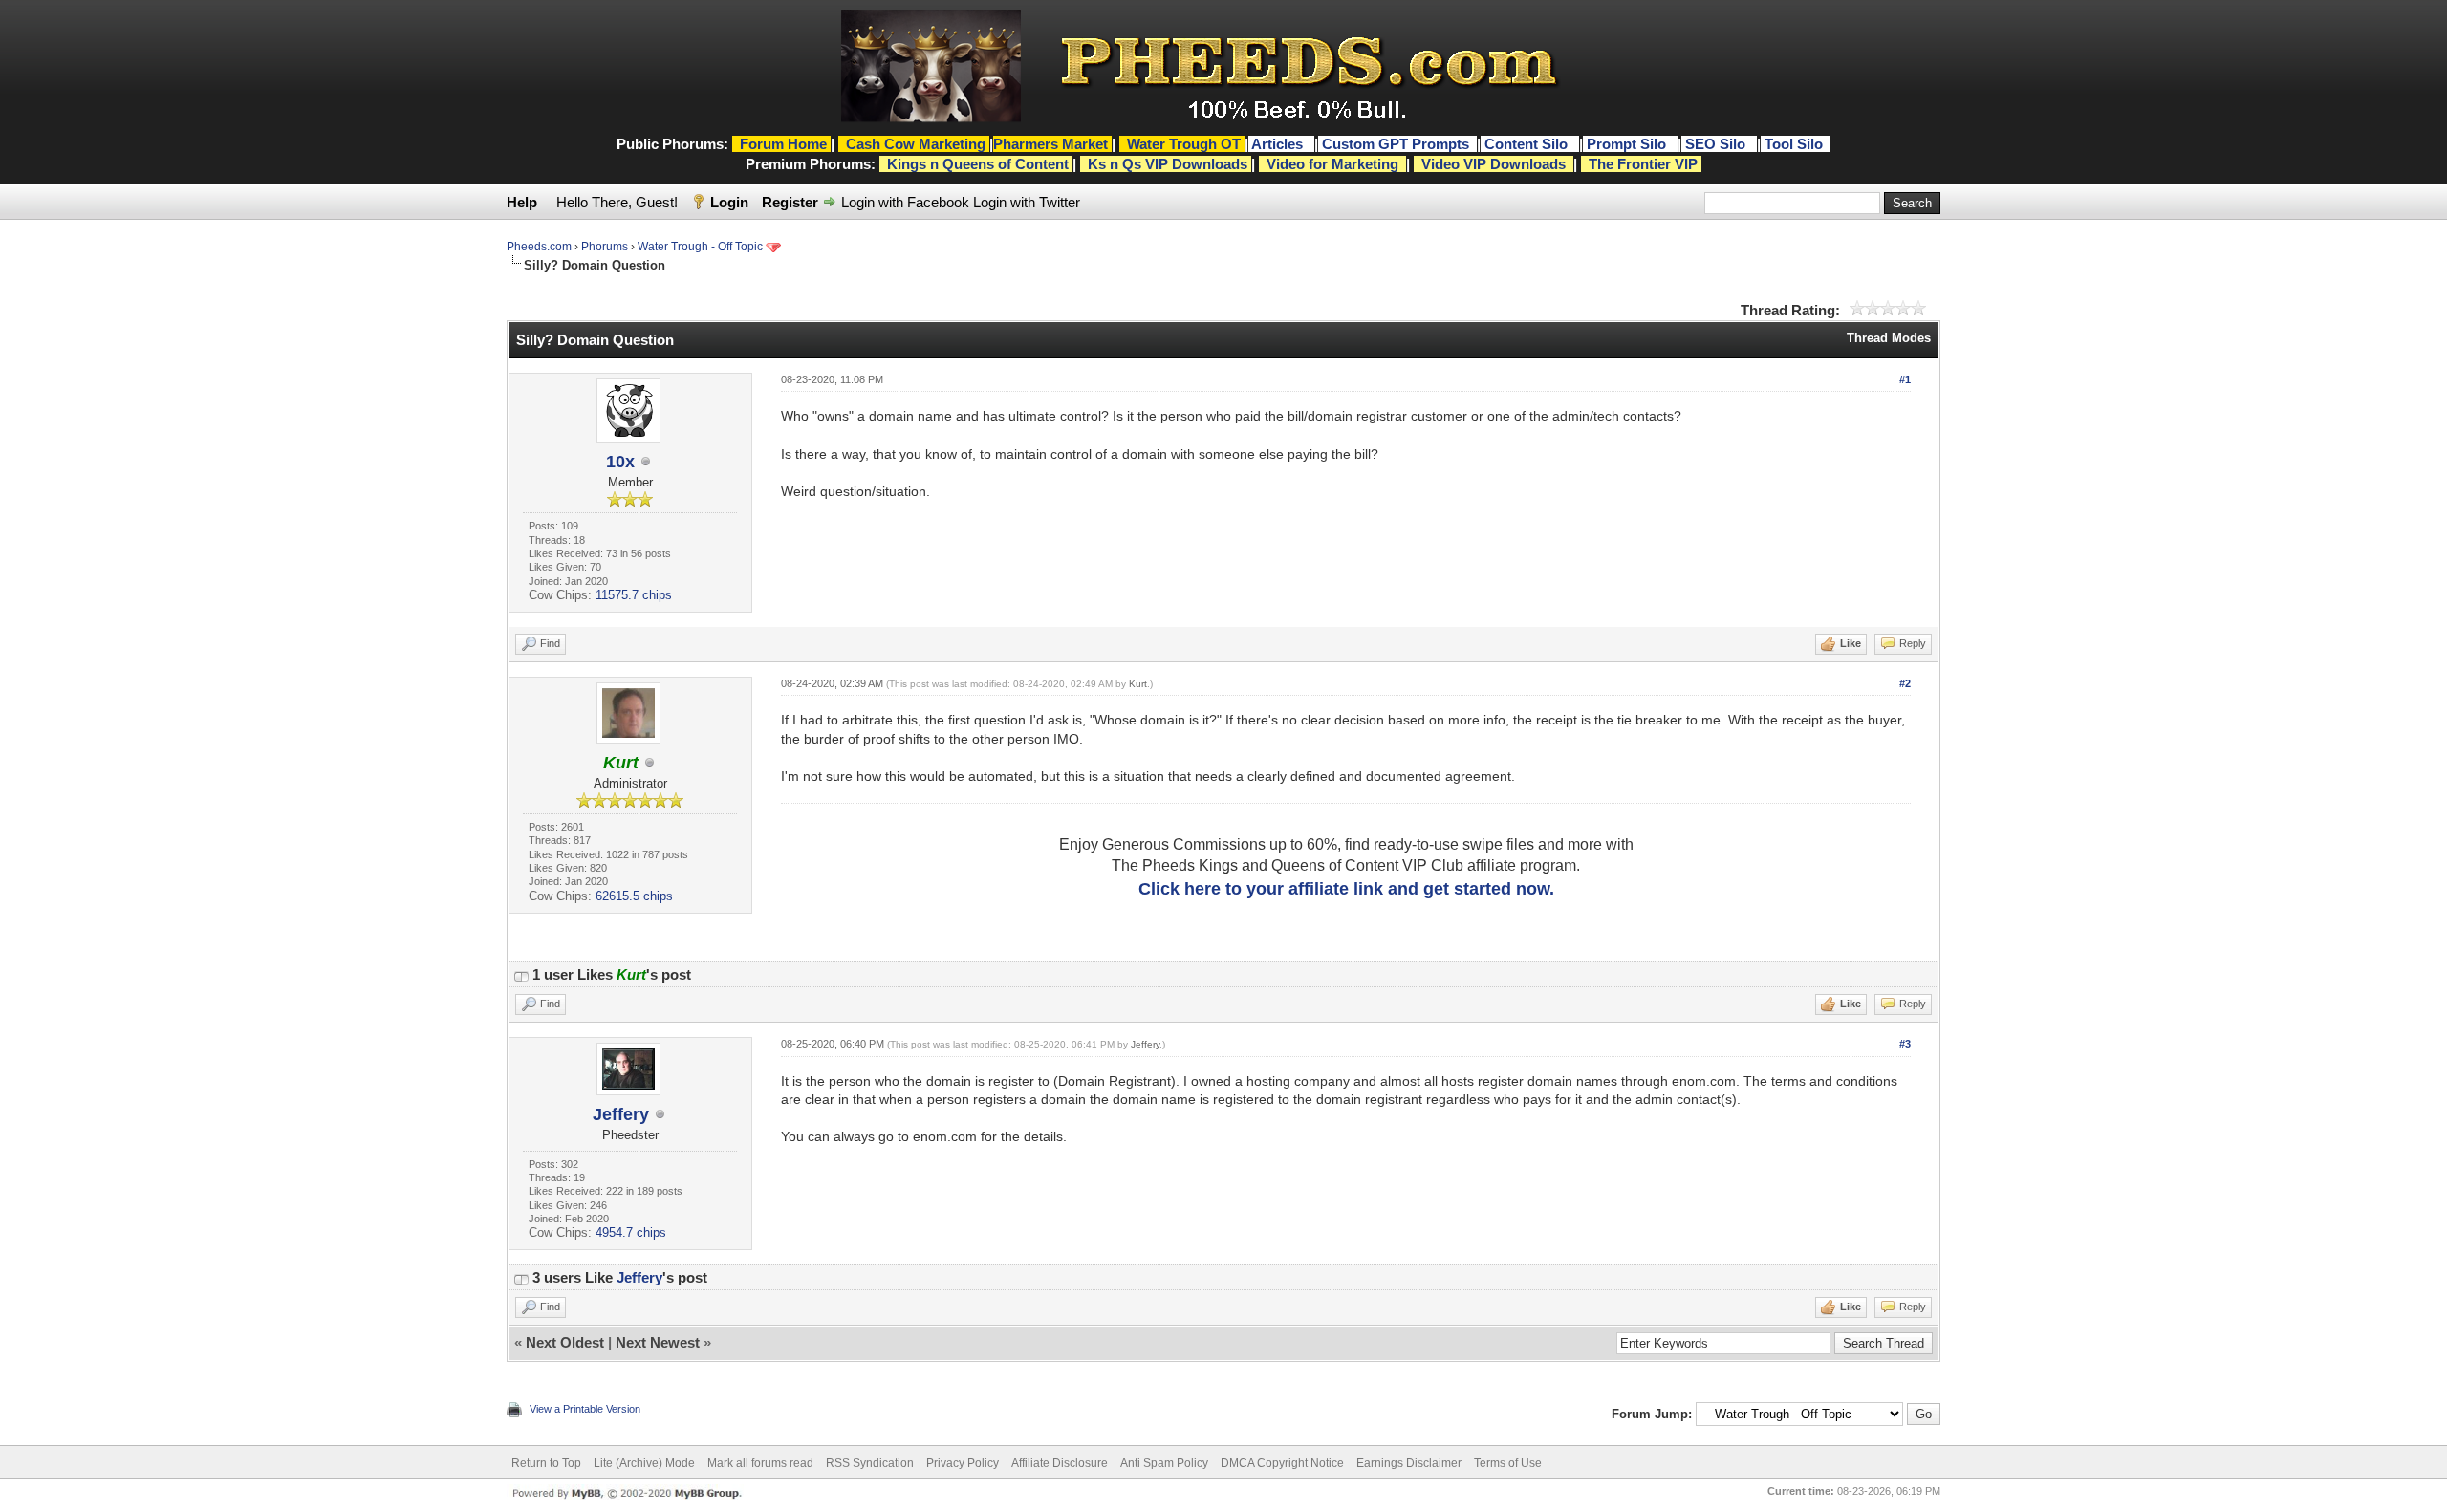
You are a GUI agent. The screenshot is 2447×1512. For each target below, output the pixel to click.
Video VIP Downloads (1494, 164)
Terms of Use (1508, 1463)
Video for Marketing (1332, 164)
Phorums (605, 247)
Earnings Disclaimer (1409, 1463)
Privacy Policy (963, 1463)
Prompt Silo (1628, 144)
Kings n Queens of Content (978, 164)
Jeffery (621, 1114)
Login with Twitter (1027, 202)
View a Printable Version (585, 1409)
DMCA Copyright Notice (1282, 1463)
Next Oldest (565, 1342)
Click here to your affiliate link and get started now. (1346, 889)
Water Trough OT (1184, 144)
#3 (1905, 1044)
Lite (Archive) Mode (644, 1463)
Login (729, 202)
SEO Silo (1717, 144)
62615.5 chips (634, 896)
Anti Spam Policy (1164, 1463)
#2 (1905, 683)
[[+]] (521, 974)
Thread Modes (1889, 338)
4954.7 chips (631, 1232)
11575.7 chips (634, 595)
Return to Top (546, 1463)
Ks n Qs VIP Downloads (1168, 164)
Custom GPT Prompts (1396, 144)
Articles (1279, 144)
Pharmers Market (1050, 144)
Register (790, 202)
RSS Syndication (870, 1463)
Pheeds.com (539, 247)
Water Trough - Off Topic (700, 247)
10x (620, 462)
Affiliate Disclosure (1060, 1463)
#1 (1905, 379)
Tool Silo (1796, 144)
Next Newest (658, 1342)
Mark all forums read (760, 1463)
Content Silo (1528, 144)
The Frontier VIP (1643, 164)
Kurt (1138, 684)
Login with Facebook (905, 202)
